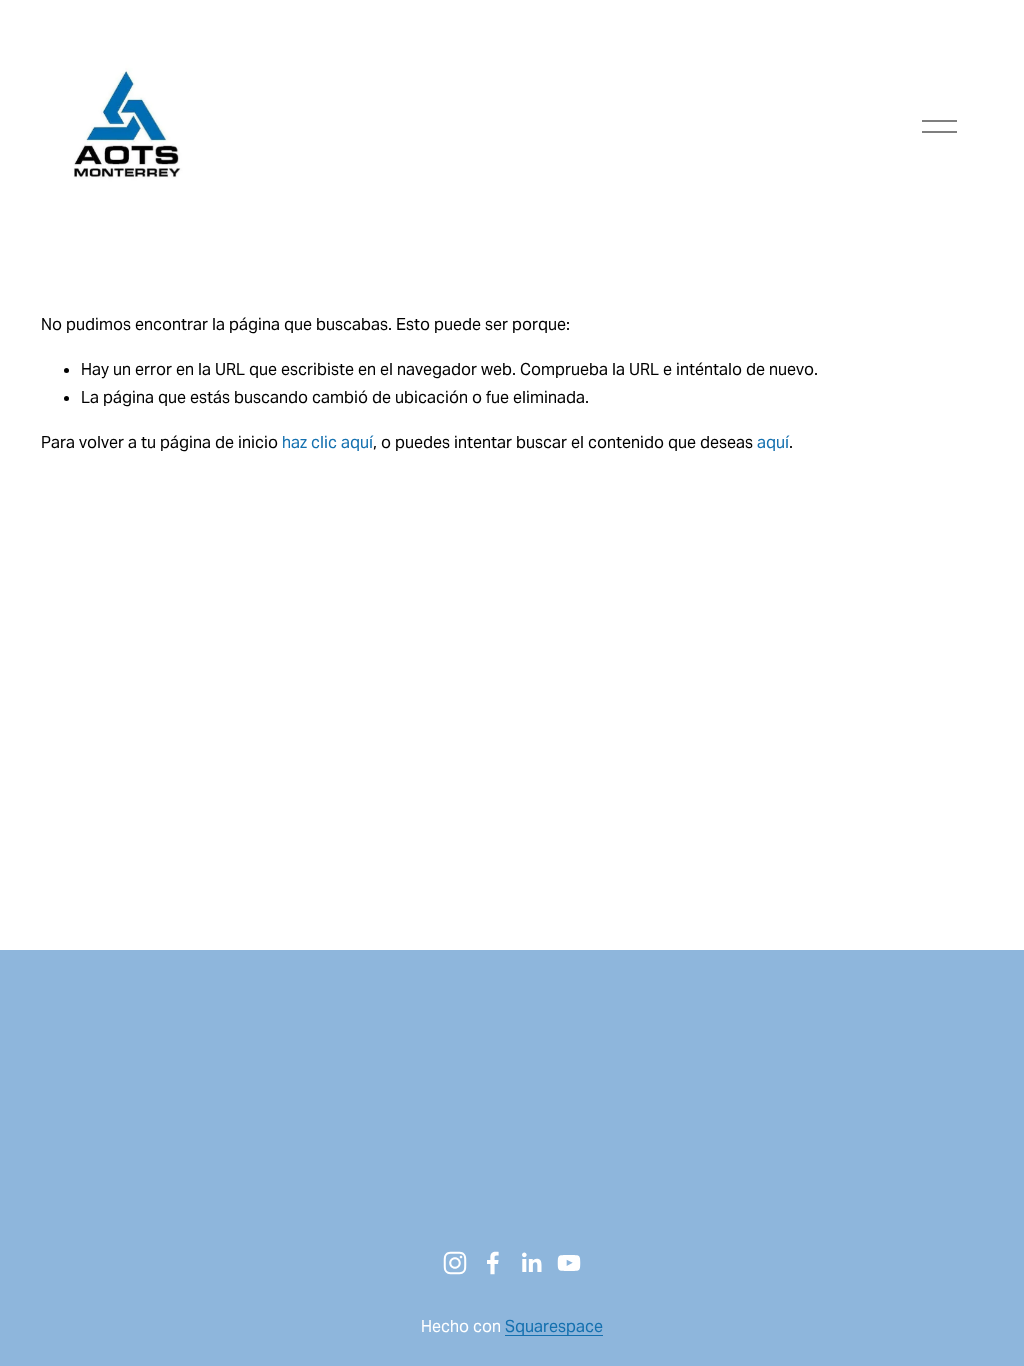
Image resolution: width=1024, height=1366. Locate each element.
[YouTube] (569, 1263)
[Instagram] (455, 1263)
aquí (773, 442)
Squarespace (554, 1326)
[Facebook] (493, 1263)
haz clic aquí (327, 442)
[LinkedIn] (531, 1263)
